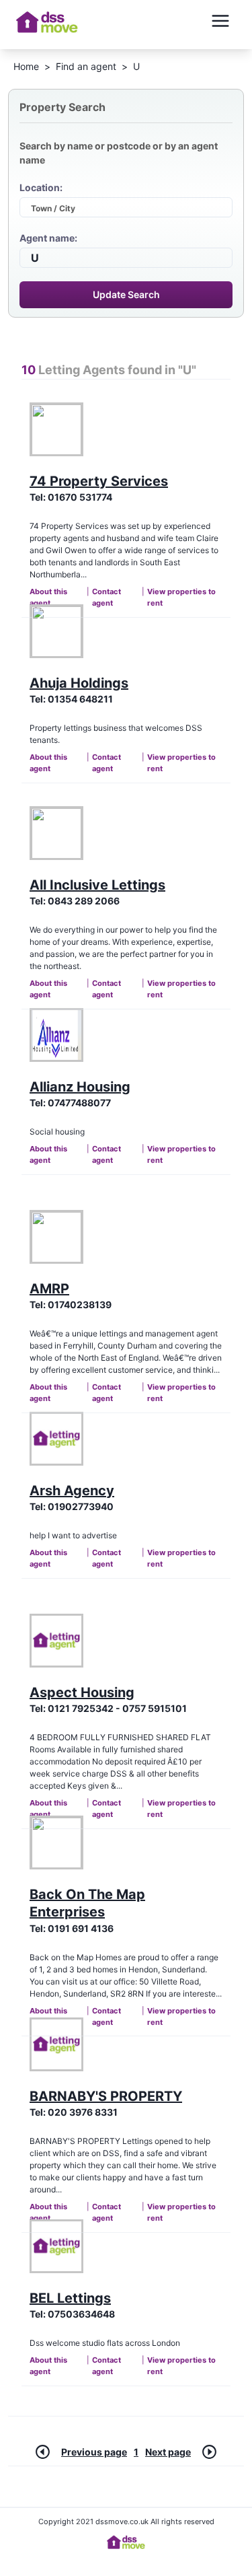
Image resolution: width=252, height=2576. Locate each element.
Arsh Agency (72, 1491)
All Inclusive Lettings (97, 885)
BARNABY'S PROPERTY (106, 2096)
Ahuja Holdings (79, 683)
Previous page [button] (94, 2452)
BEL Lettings (70, 2298)
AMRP (49, 1289)
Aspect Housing (82, 1692)
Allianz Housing (80, 1087)
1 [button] (136, 2452)
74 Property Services (99, 481)
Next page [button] (168, 2452)
